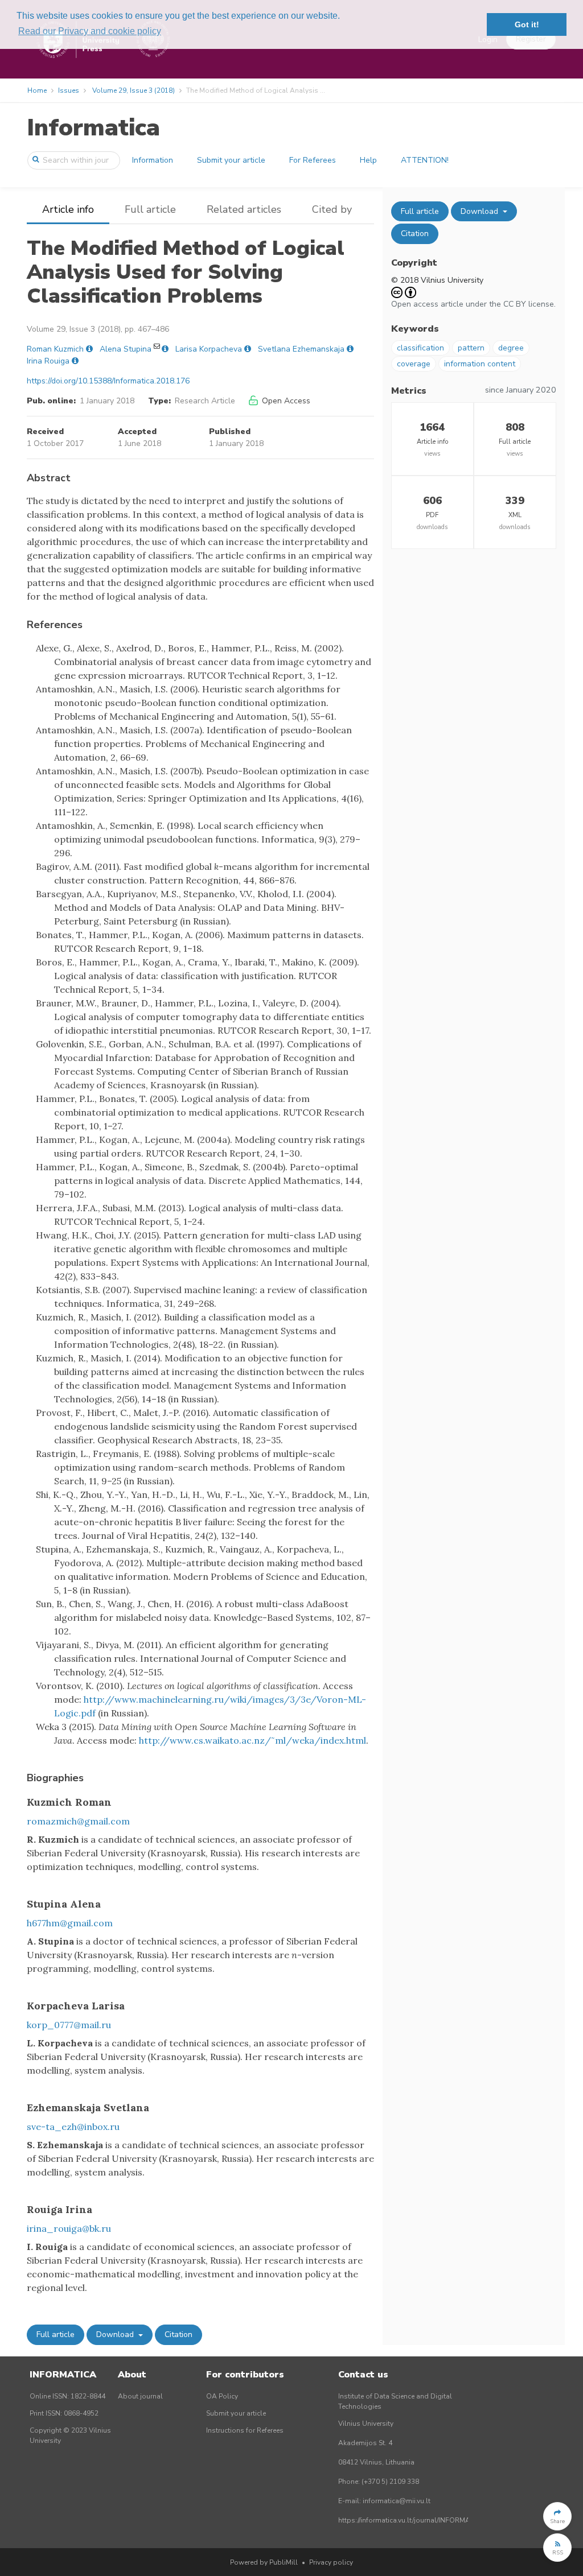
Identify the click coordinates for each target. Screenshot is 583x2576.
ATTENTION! (425, 160)
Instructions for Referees (245, 2430)
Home (37, 90)
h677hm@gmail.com (70, 1923)
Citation (178, 2334)
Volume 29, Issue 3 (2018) (134, 90)
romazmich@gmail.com (78, 1821)
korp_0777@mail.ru (69, 2025)
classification (420, 348)
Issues (69, 90)
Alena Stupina (126, 349)
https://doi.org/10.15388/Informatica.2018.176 (108, 381)
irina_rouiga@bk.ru (69, 2228)
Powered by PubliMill (264, 2562)
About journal (140, 2396)
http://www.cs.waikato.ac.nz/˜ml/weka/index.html (253, 1740)
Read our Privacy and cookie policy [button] (90, 31)
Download (116, 2334)
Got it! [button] (527, 24)
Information (153, 160)
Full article (150, 209)
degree (511, 348)
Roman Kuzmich (55, 349)
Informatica (93, 128)
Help (368, 160)
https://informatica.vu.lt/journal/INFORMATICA (412, 2520)
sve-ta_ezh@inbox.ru (73, 2127)
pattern (471, 348)
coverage (414, 364)
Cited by (332, 209)
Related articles (244, 209)
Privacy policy (331, 2562)
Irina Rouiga (48, 361)
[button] (557, 2516)
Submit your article (231, 160)
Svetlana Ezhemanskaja (301, 349)
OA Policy (222, 2396)
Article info (68, 209)
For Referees (313, 160)
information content (480, 364)
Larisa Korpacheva (209, 349)
